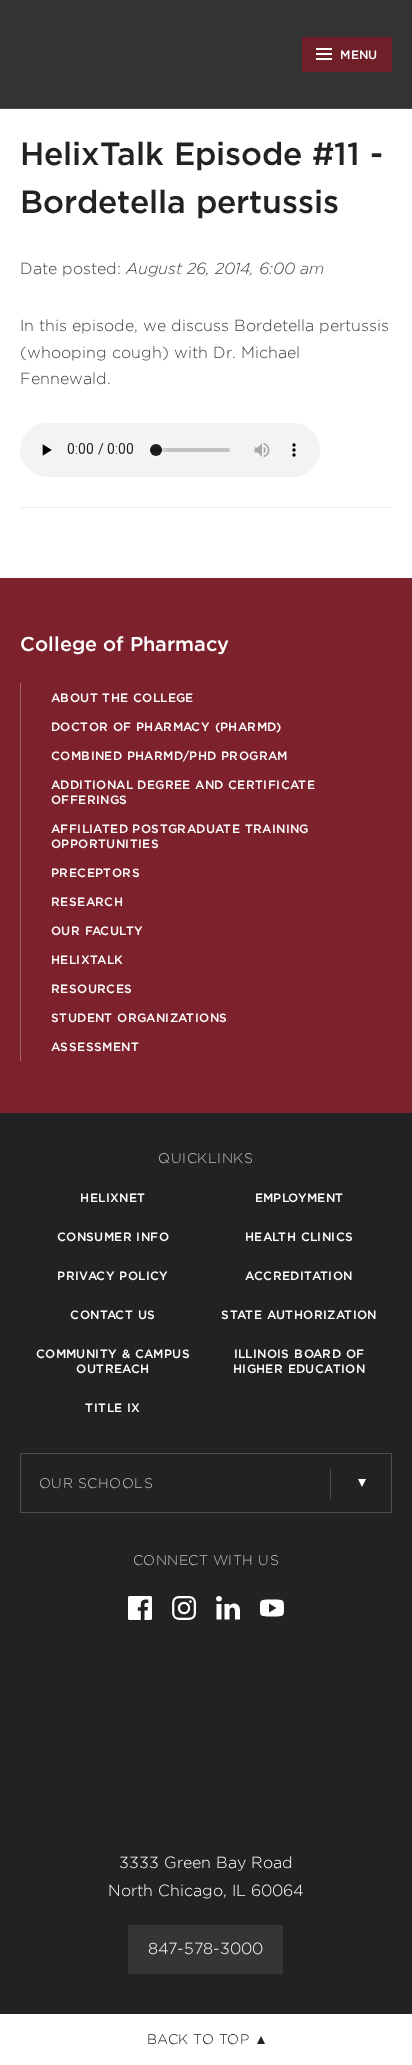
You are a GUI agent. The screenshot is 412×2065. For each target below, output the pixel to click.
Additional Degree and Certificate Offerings (183, 792)
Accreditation (298, 1275)
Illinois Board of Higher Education (299, 1361)
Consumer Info (113, 1236)
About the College (122, 697)
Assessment (95, 1046)
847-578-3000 (205, 1948)
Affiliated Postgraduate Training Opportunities (180, 836)
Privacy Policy (113, 1275)
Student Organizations (139, 1017)
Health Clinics (299, 1236)
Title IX (112, 1407)
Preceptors (95, 872)
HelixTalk (87, 959)
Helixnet (112, 1197)
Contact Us (112, 1314)
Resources (92, 988)
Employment (299, 1197)
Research (87, 901)
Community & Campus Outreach (113, 1361)
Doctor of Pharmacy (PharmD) (166, 726)
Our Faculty (97, 930)
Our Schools (96, 1483)
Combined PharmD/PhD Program (169, 755)
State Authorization (299, 1314)
